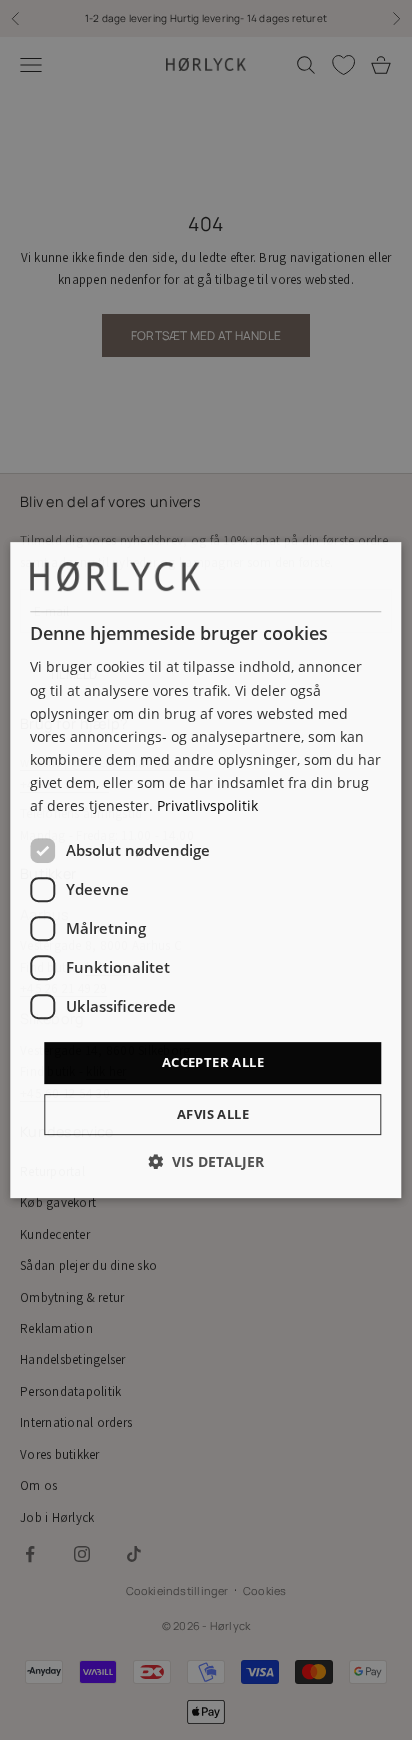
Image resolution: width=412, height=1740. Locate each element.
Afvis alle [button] (213, 1114)
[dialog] (205, 870)
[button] (206, 1161)
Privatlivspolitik (207, 805)
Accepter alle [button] (213, 1062)
